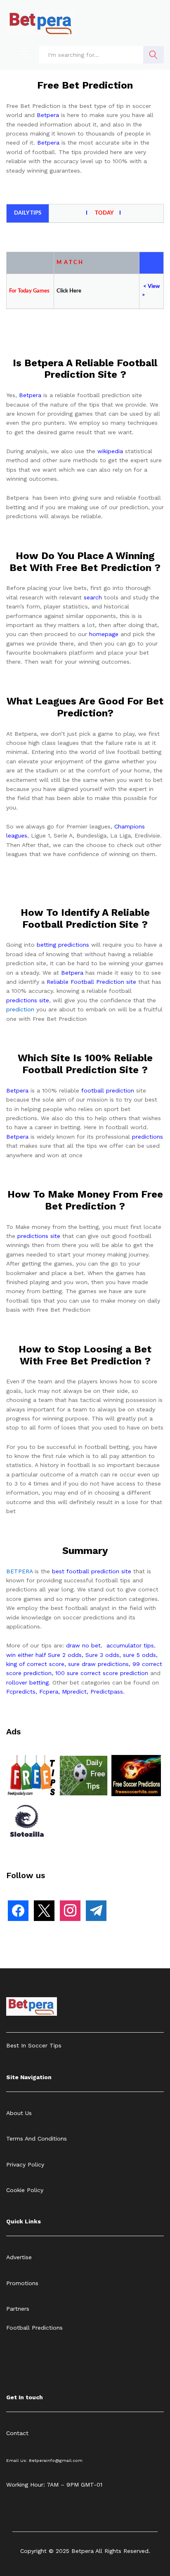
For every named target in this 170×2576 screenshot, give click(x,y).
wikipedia (110, 451)
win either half (26, 1655)
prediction (20, 1009)
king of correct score (35, 1664)
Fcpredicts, (22, 1692)
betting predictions (63, 945)
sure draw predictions (98, 1664)
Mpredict (74, 1692)
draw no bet (83, 1645)
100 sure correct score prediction (102, 1673)
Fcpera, (51, 1692)
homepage (104, 634)
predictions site (28, 1000)
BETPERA (19, 1571)
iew (156, 287)
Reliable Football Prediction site (91, 982)
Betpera (48, 115)
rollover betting (27, 1682)
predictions (148, 1137)
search (93, 597)
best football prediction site (92, 1571)
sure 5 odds (139, 1655)
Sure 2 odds (65, 1655)
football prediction (108, 1090)
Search (153, 55)
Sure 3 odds (102, 1655)
